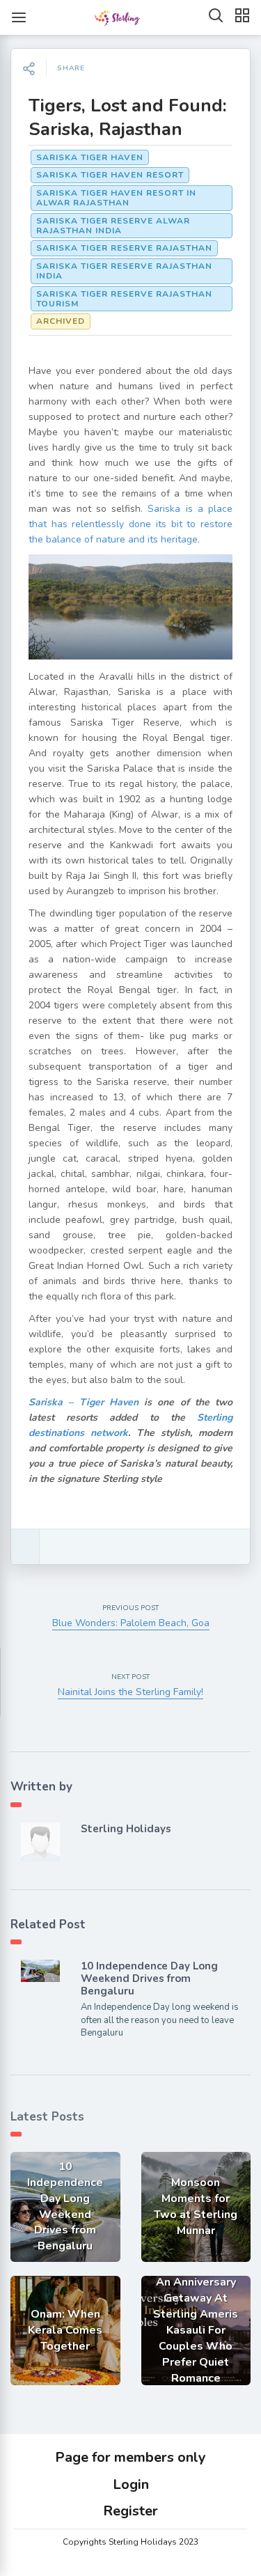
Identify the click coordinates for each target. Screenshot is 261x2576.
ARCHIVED (61, 321)
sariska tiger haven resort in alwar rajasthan (116, 198)
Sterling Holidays (126, 1829)
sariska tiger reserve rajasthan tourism (124, 299)
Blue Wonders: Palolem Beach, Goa (131, 1623)
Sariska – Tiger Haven (84, 1402)
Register (130, 2511)
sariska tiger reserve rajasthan (124, 248)
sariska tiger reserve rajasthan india (124, 271)
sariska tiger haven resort (110, 175)
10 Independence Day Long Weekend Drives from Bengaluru (149, 1978)
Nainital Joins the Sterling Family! (130, 1692)
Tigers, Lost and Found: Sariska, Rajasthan (128, 117)
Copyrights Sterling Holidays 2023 (130, 2542)
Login (131, 2484)
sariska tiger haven (90, 157)
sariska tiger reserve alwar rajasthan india (113, 226)
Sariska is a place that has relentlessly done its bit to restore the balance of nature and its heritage (130, 524)
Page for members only (130, 2457)
